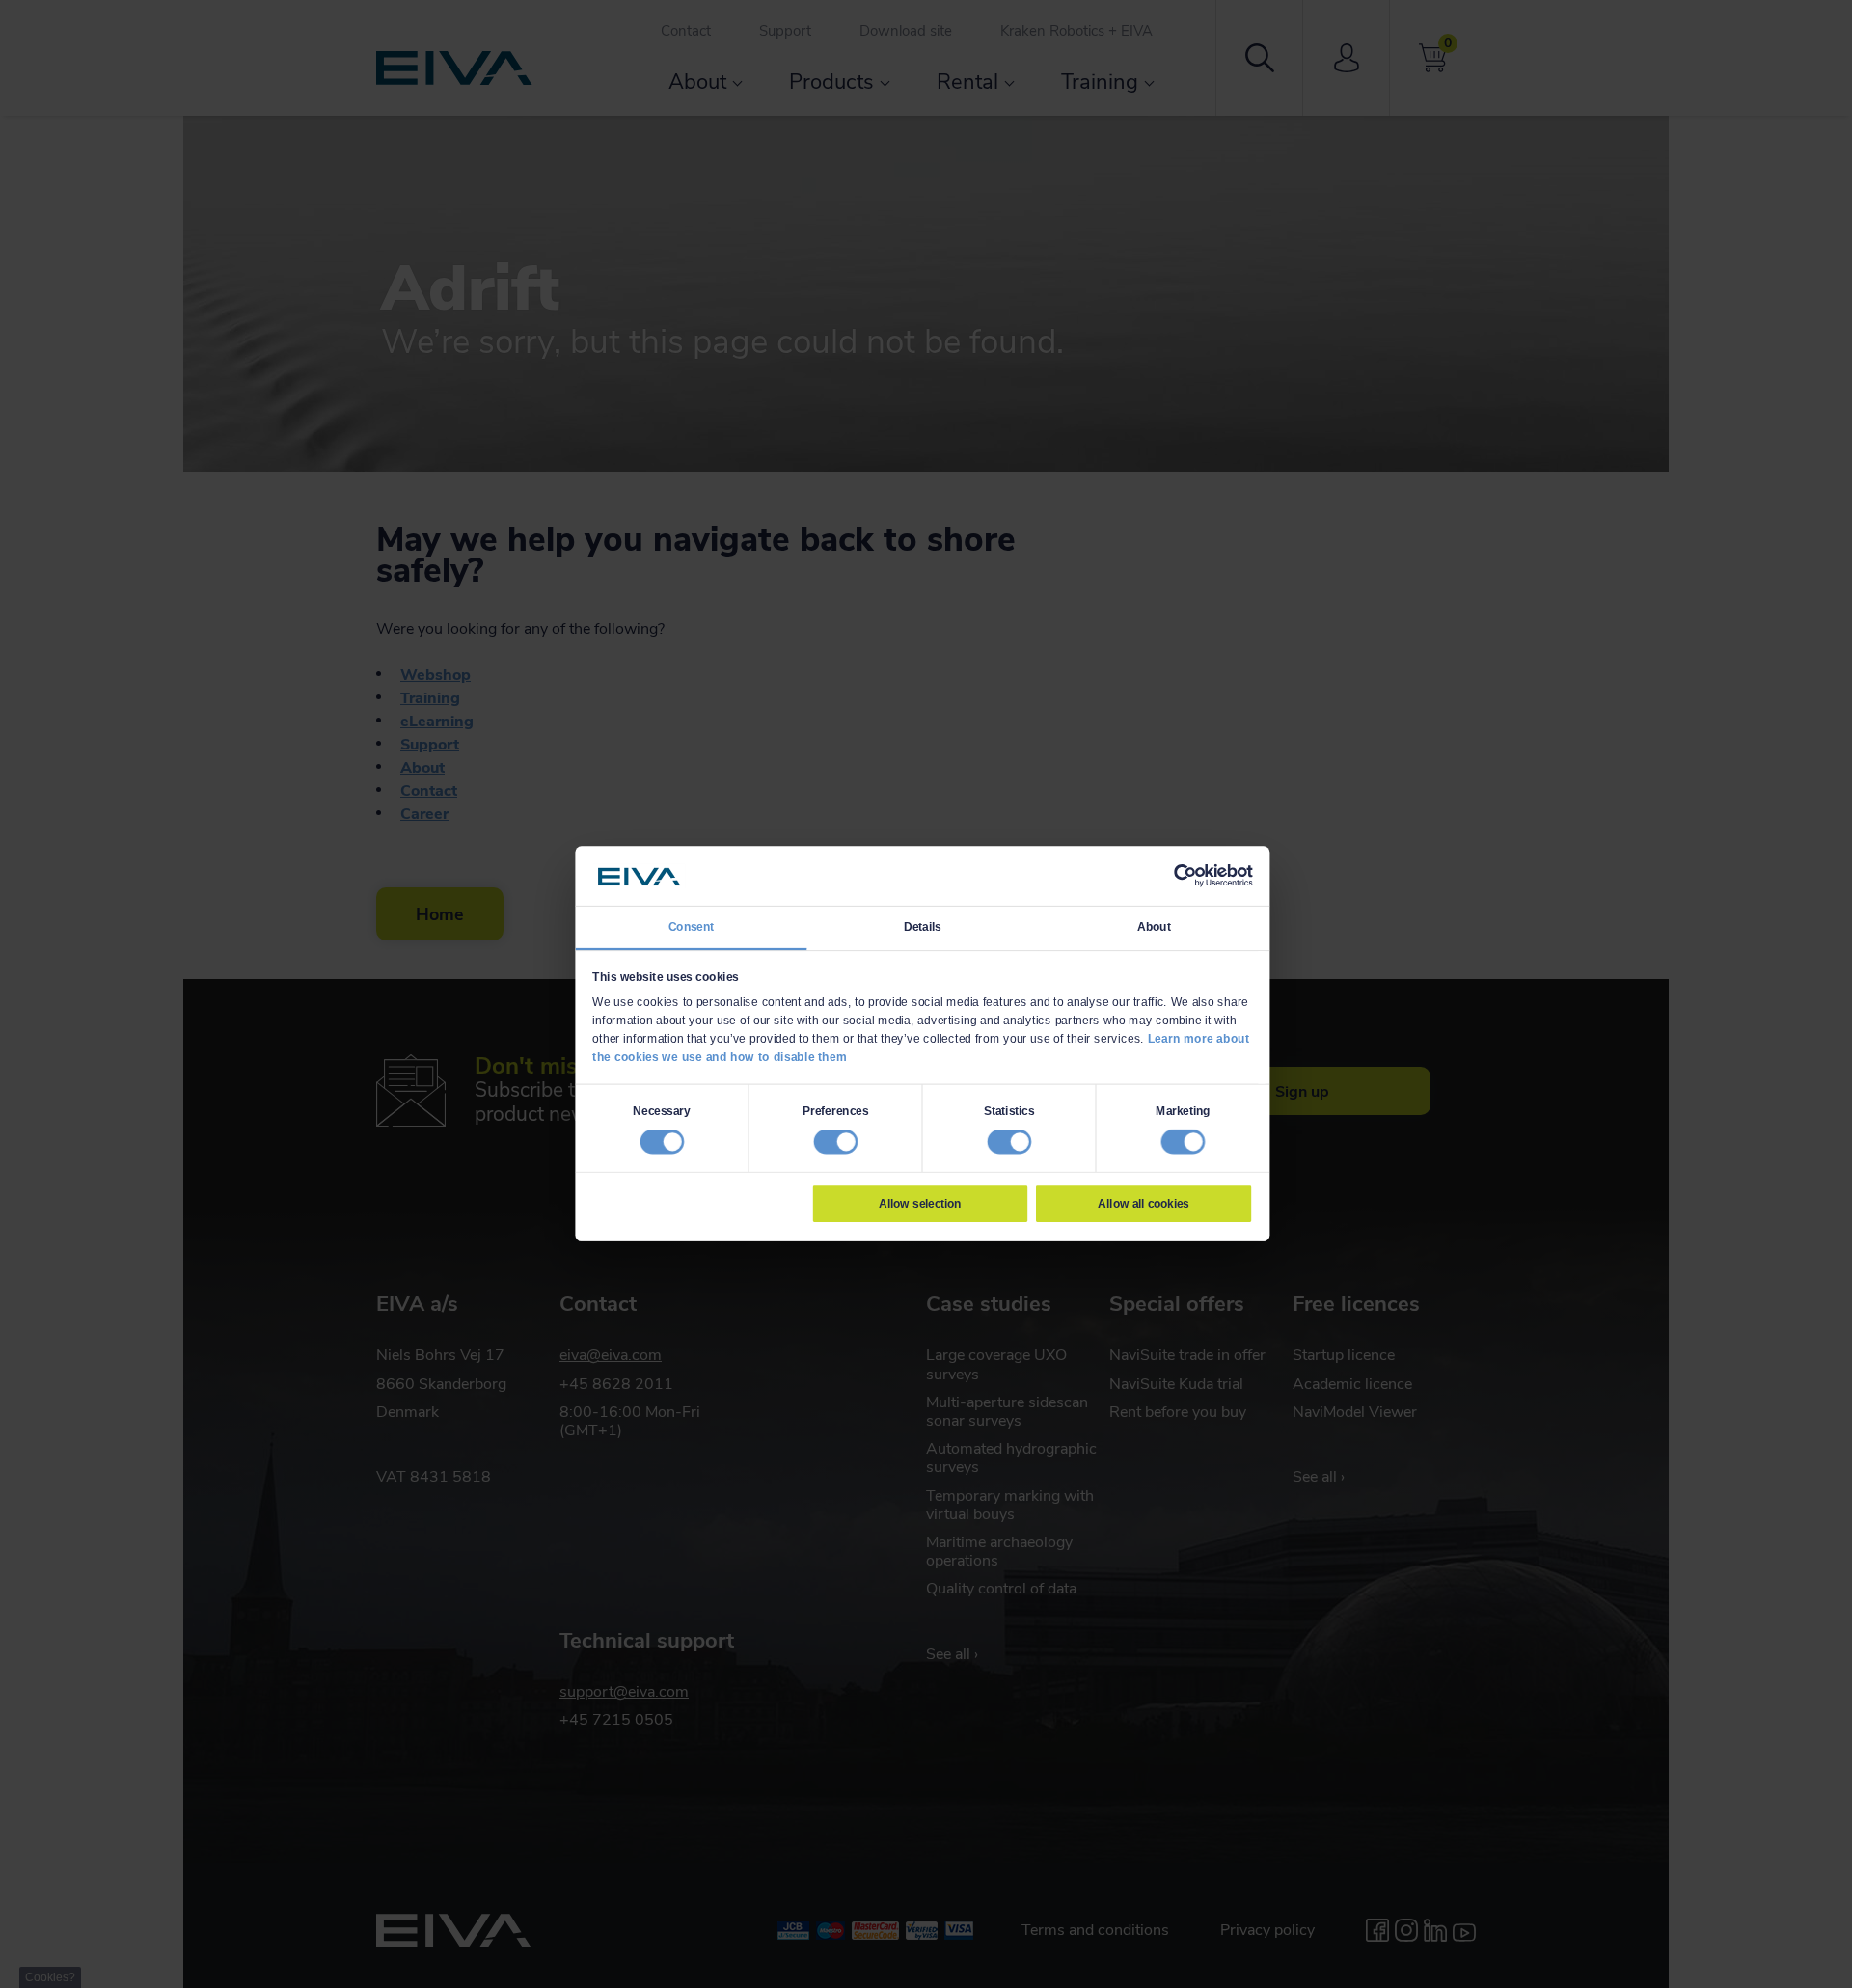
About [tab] (1154, 926)
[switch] (835, 1141)
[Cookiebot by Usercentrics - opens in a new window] (1185, 876)
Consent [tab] (692, 926)
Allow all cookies (1143, 1203)
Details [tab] (923, 926)
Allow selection (920, 1203)
